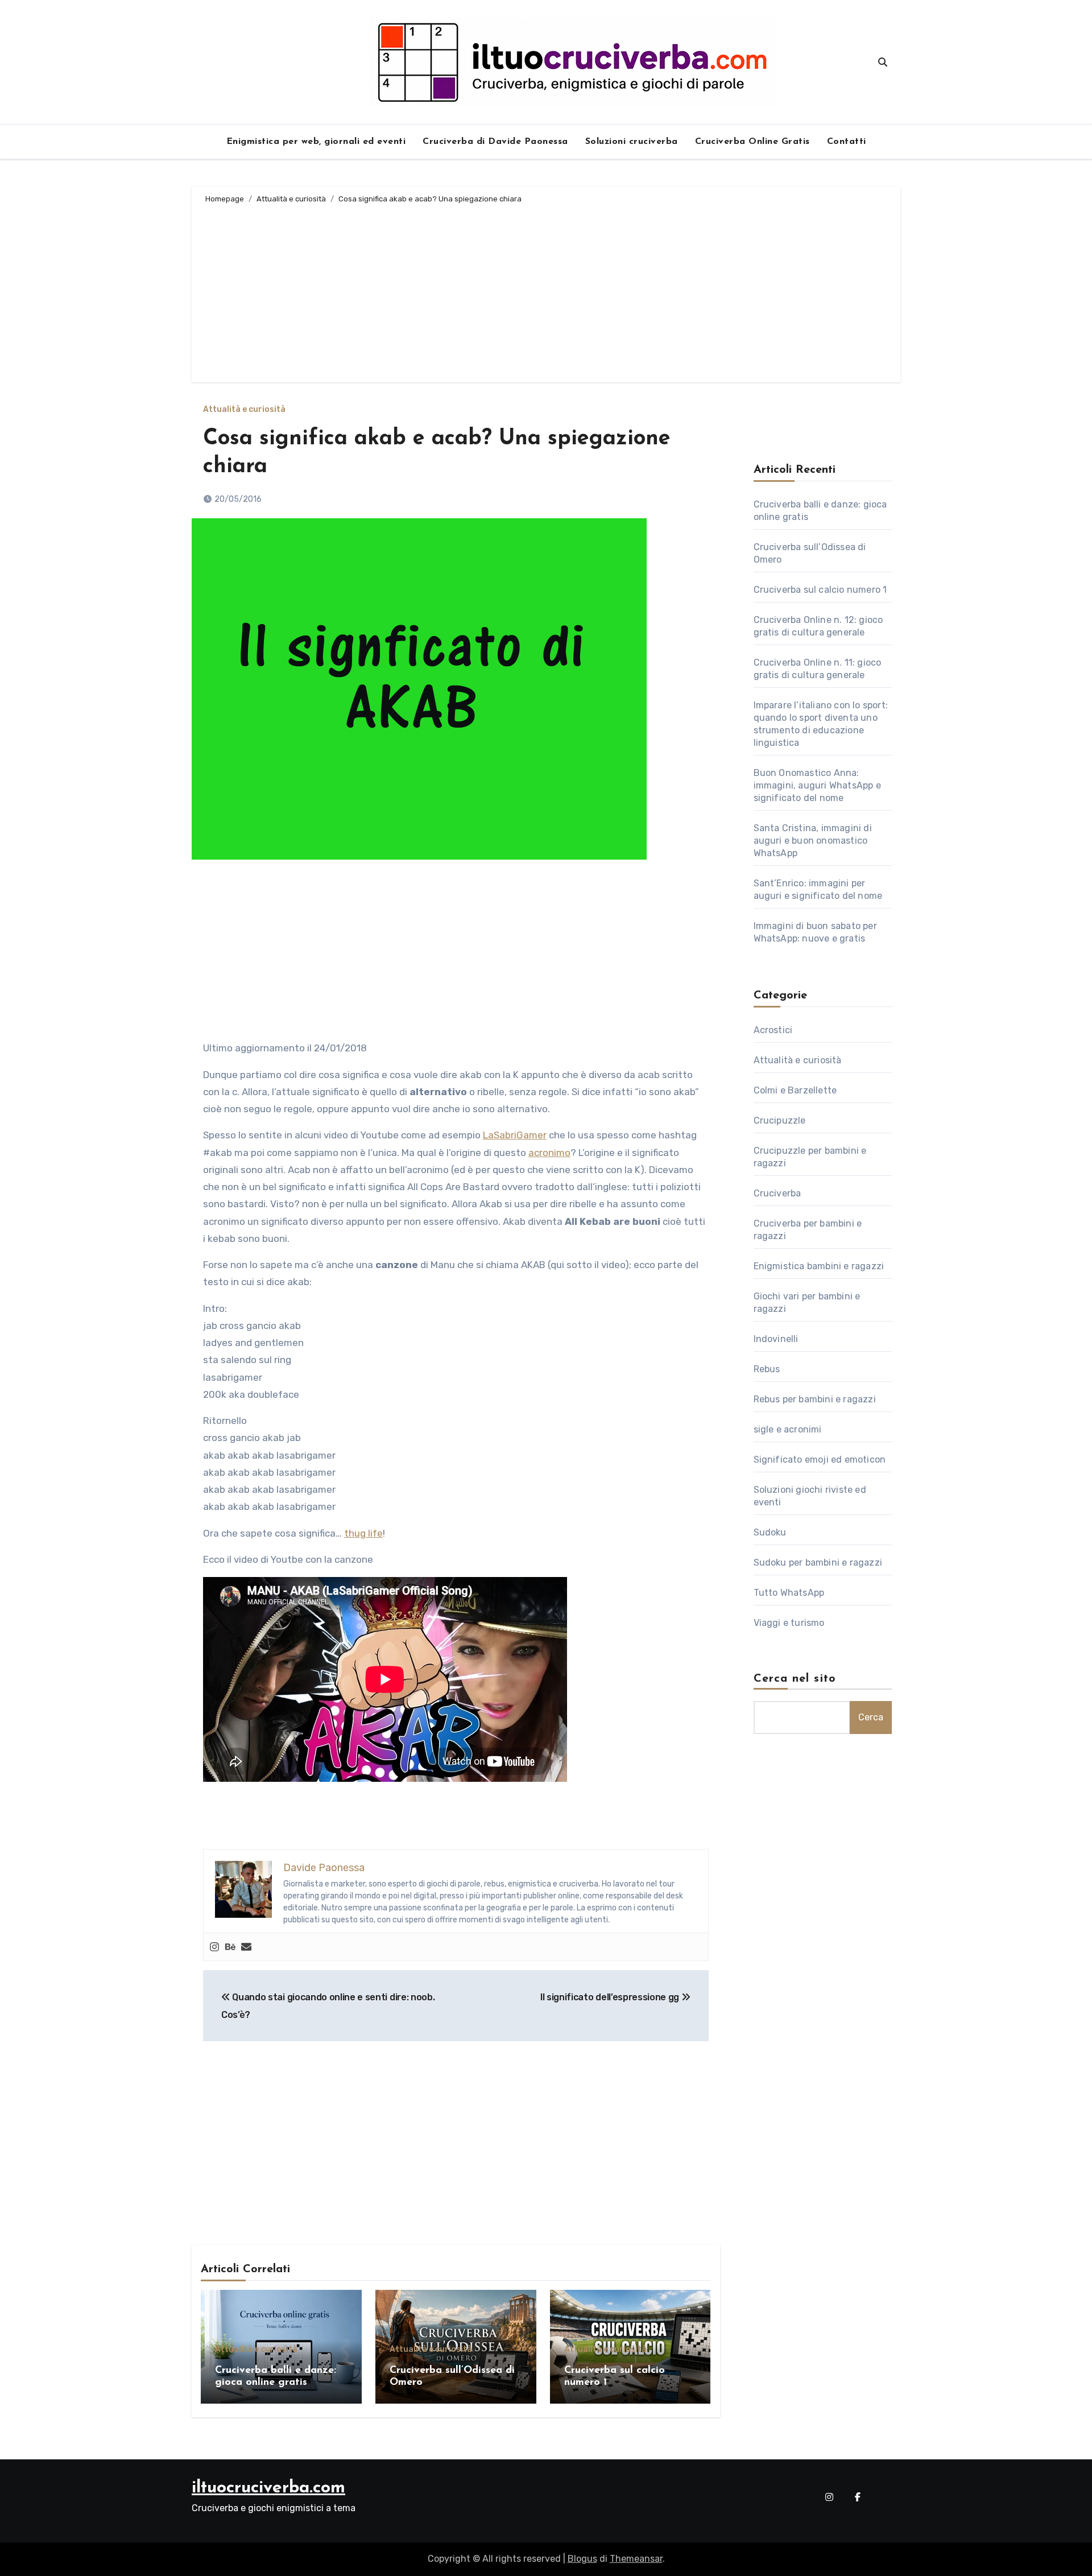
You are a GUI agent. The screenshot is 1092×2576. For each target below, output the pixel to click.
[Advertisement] (548, 291)
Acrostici (773, 1030)
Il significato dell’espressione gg (611, 1997)
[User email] (246, 1947)
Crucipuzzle (780, 1120)
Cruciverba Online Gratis (752, 142)
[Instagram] (214, 1947)
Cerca (871, 1717)
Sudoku (770, 1532)
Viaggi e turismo (789, 1623)
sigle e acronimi (788, 1429)
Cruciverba (777, 1193)
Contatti (847, 142)
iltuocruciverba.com (268, 2488)
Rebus (767, 1369)
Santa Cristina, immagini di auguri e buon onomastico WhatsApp (813, 841)
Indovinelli (776, 1339)
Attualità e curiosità (244, 410)
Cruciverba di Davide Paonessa (495, 142)
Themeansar (636, 2559)
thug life (363, 1533)
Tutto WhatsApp (789, 1593)
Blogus (582, 2559)
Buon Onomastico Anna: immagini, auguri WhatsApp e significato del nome (817, 785)
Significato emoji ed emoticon (820, 1460)
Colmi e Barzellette (795, 1090)
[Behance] (230, 1947)
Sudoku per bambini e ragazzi (818, 1562)
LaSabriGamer (515, 1135)
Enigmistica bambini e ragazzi (819, 1266)
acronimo (549, 1153)
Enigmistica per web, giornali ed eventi (316, 142)
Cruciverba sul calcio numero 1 (820, 590)
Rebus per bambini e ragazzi (815, 1399)
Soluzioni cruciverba (632, 142)
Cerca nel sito (795, 1679)
